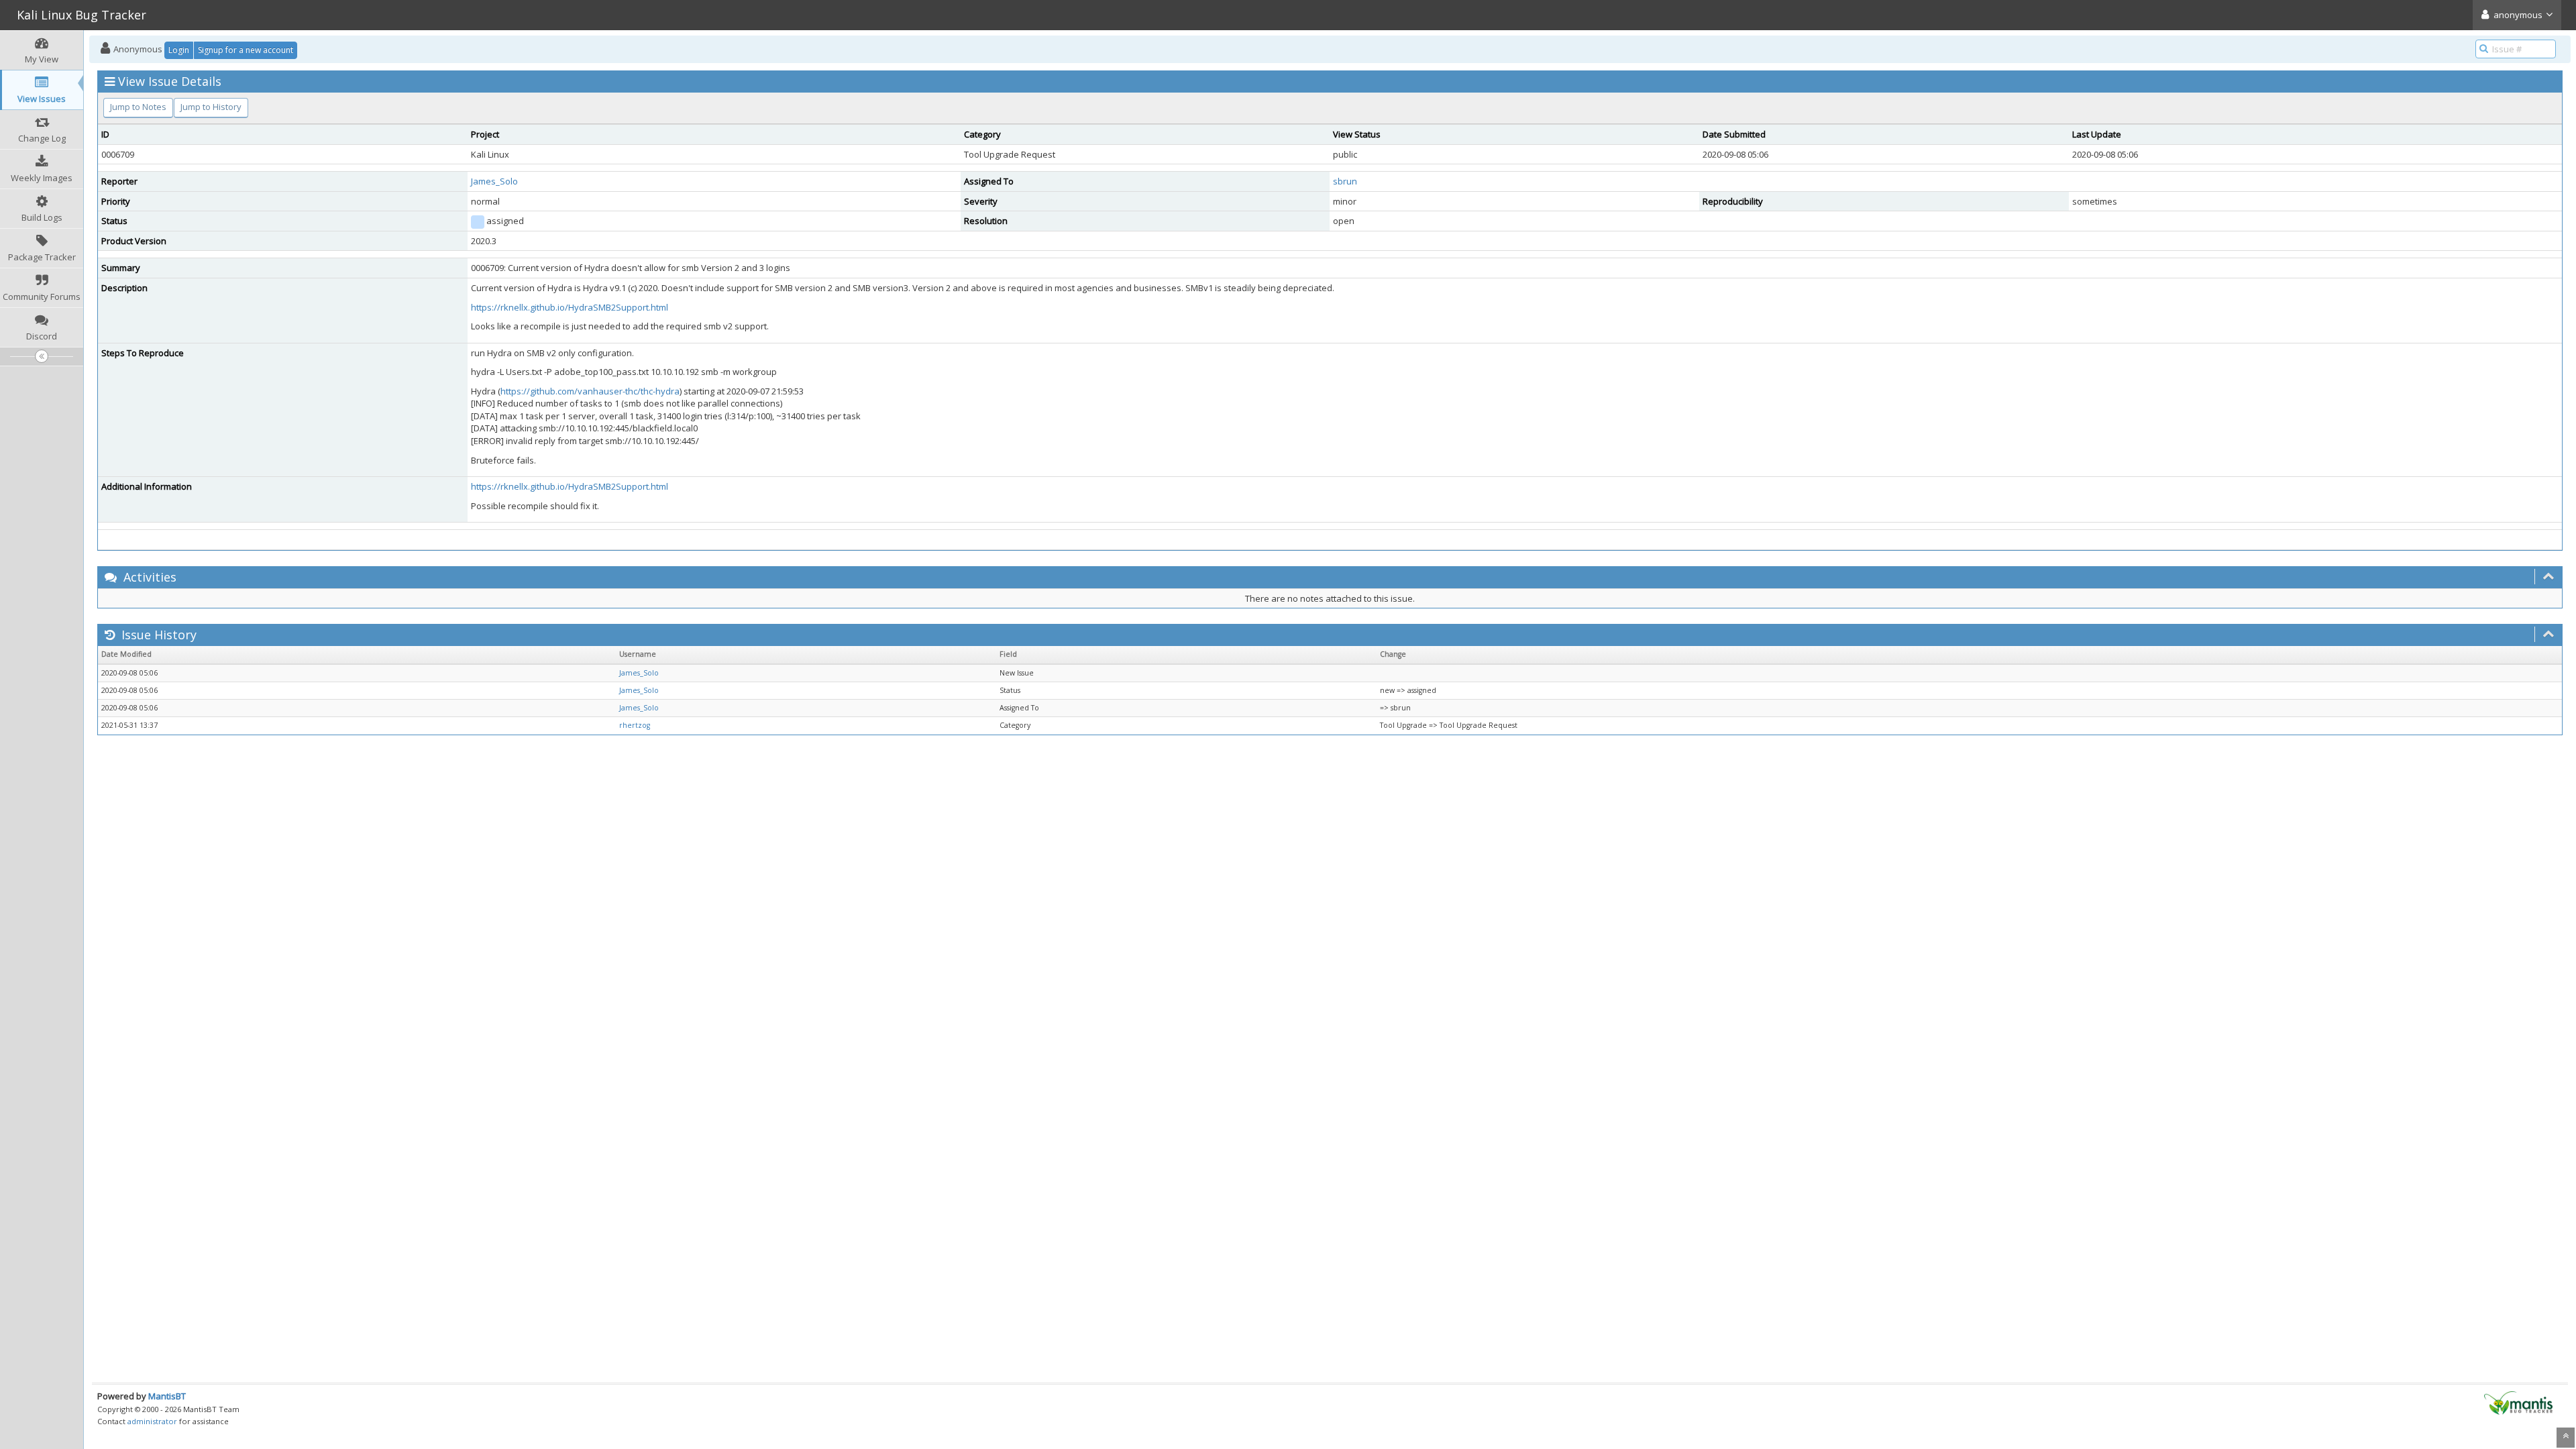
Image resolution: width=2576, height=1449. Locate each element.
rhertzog (635, 725)
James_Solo (494, 181)
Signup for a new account (246, 50)
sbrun (1345, 181)
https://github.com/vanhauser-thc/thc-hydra (590, 391)
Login (179, 50)
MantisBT (167, 1396)
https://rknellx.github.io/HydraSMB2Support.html (570, 307)
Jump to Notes (138, 107)
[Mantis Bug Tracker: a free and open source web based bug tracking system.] (2518, 1402)
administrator (152, 1421)
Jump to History (211, 107)
